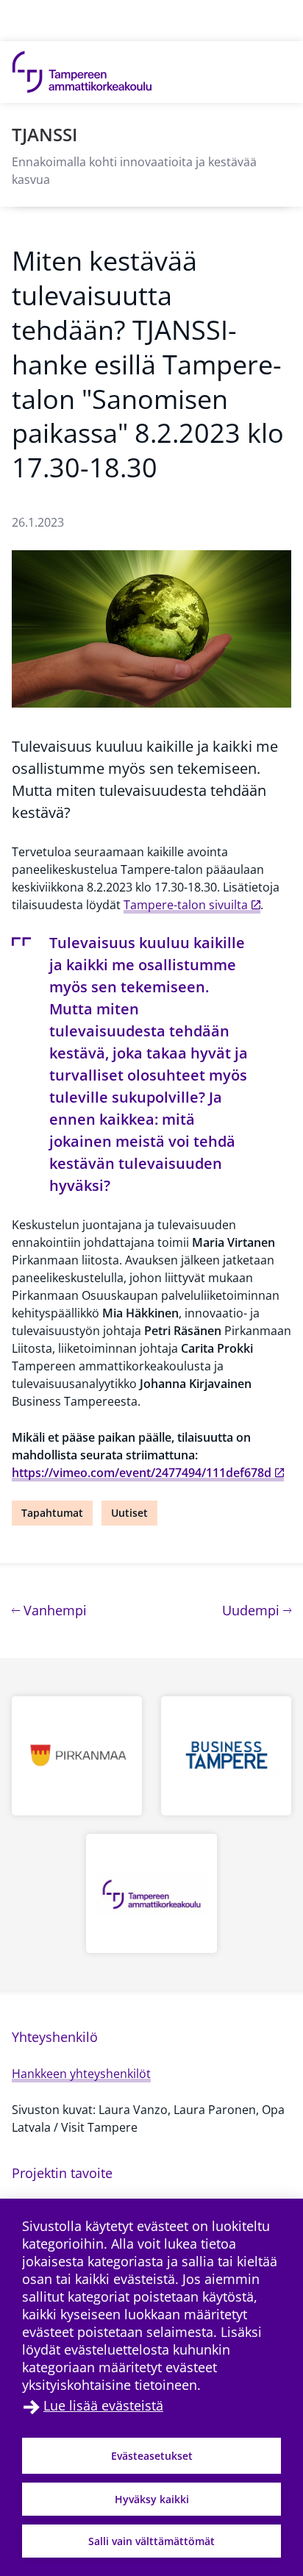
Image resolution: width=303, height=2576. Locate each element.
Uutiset (129, 1513)
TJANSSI (44, 134)
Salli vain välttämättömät (151, 2541)
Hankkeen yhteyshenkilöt (81, 2074)
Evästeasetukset (152, 2456)
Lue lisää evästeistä (103, 2405)
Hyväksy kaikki (152, 2499)
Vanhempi (53, 1610)
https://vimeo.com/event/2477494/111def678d (142, 1473)
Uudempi (257, 1610)
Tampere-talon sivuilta (186, 905)
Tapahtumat (52, 1513)
